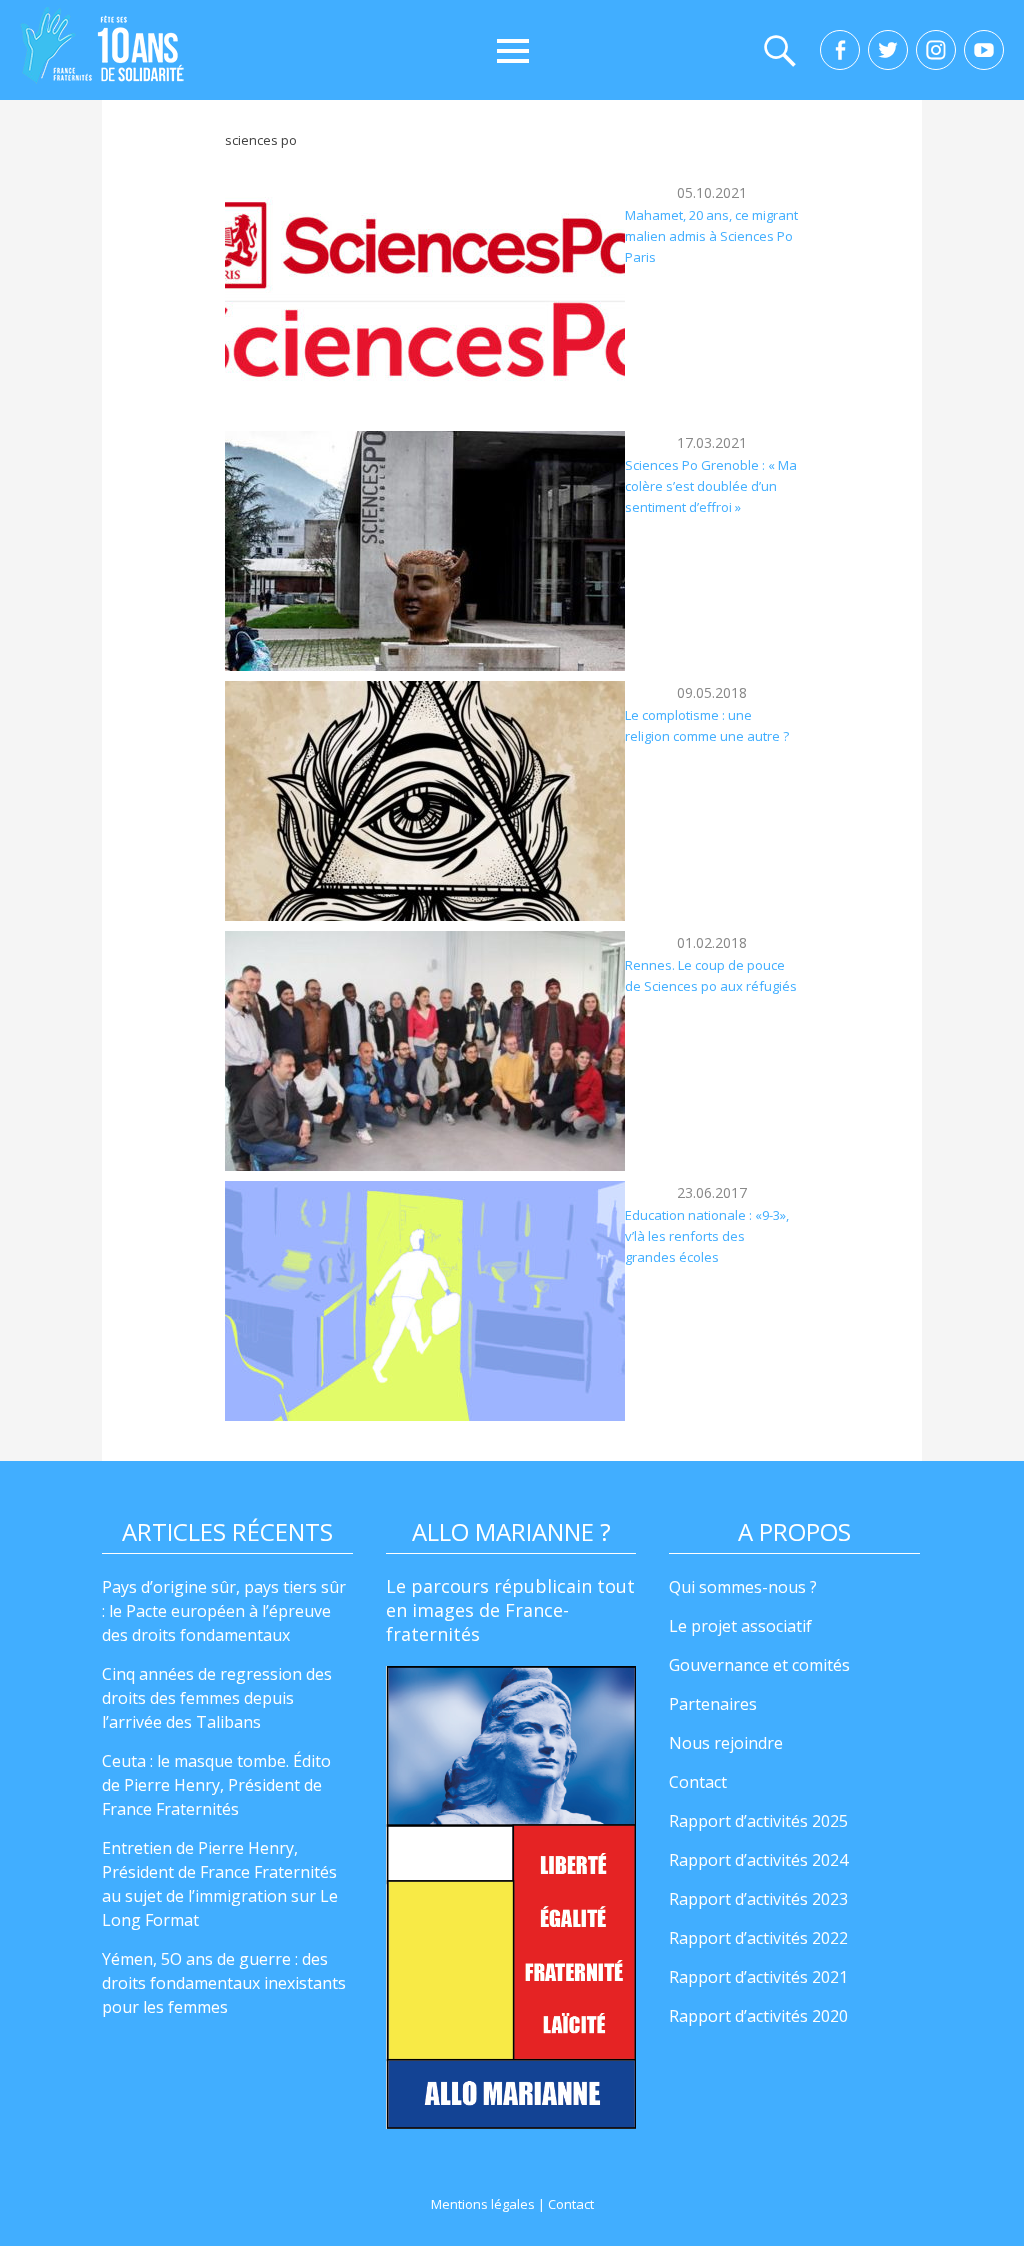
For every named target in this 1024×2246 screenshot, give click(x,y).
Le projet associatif (740, 1626)
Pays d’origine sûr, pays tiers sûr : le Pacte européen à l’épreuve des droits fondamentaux (224, 1611)
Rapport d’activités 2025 (758, 1821)
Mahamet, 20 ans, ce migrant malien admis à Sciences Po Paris (711, 236)
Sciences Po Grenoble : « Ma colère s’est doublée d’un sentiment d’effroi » (711, 486)
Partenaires (713, 1704)
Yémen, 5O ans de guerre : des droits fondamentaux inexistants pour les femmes (224, 1983)
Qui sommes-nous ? (743, 1587)
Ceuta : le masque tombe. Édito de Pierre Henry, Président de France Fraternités (216, 1785)
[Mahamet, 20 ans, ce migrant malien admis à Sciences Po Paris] (425, 301)
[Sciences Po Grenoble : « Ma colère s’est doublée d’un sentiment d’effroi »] (425, 551)
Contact (698, 1782)
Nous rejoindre (726, 1743)
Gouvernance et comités (759, 1665)
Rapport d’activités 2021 (758, 1977)
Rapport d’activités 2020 (758, 2016)
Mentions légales (483, 2204)
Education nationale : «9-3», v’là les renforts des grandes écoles (707, 1236)
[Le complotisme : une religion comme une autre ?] (425, 801)
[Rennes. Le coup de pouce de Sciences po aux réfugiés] (425, 1051)
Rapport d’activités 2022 (758, 1938)
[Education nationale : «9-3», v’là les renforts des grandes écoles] (425, 1301)
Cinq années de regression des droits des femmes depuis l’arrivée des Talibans (217, 1698)
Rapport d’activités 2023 (758, 1899)
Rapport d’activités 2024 (758, 1860)
